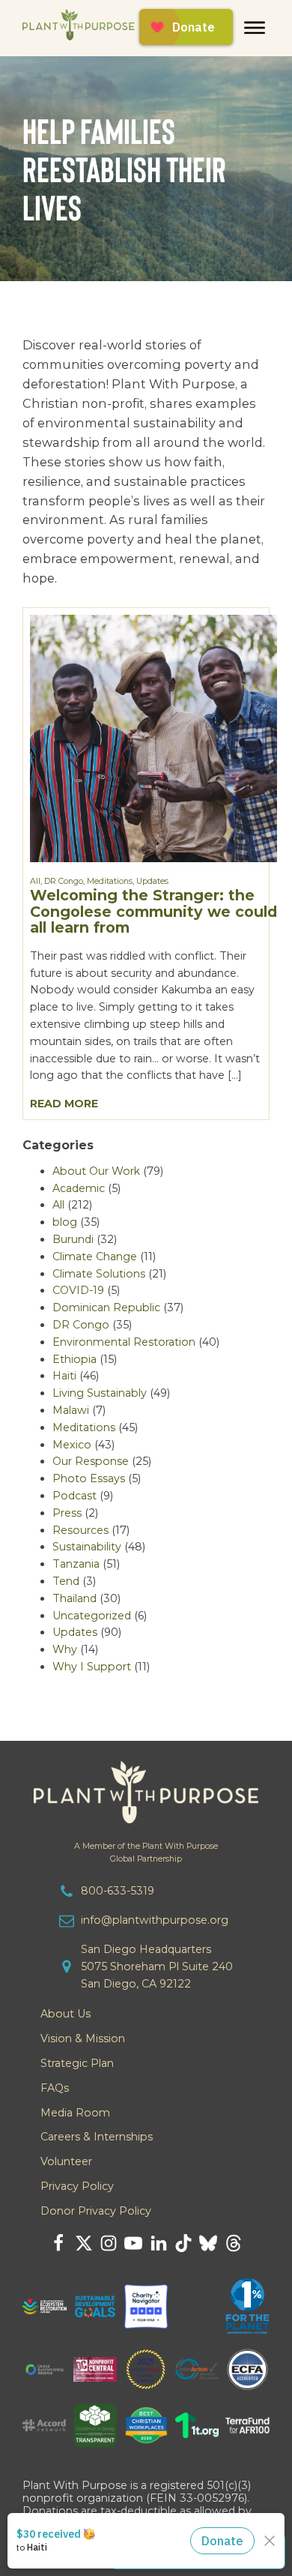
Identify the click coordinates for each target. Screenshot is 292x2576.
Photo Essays (89, 1478)
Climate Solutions (99, 1274)
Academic (79, 1188)
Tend (66, 1581)
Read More (64, 1104)
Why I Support (92, 1667)
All (35, 881)
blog (65, 1222)
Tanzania (76, 1564)
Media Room (75, 2113)
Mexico (72, 1445)
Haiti (64, 1376)
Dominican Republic (106, 1307)
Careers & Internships (97, 2137)
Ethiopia (74, 1359)
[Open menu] (255, 28)
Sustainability (87, 1547)
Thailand (74, 1598)
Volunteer (66, 2161)
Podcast (74, 1496)
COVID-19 (78, 1290)
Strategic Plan (77, 2063)
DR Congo (64, 881)
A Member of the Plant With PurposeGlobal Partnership (146, 1853)
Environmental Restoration (124, 1342)
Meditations (110, 881)
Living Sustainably (100, 1393)
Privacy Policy (77, 2186)
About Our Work (96, 1171)
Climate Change (95, 1257)
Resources (80, 1530)
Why (65, 1649)
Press (67, 1513)
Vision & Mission (83, 2038)
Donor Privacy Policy (96, 2211)
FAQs (55, 2088)
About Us (66, 2014)
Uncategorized (92, 1616)
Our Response (91, 1461)
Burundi (73, 1239)
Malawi (71, 1410)
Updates (152, 881)
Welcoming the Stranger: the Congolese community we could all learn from (153, 911)
